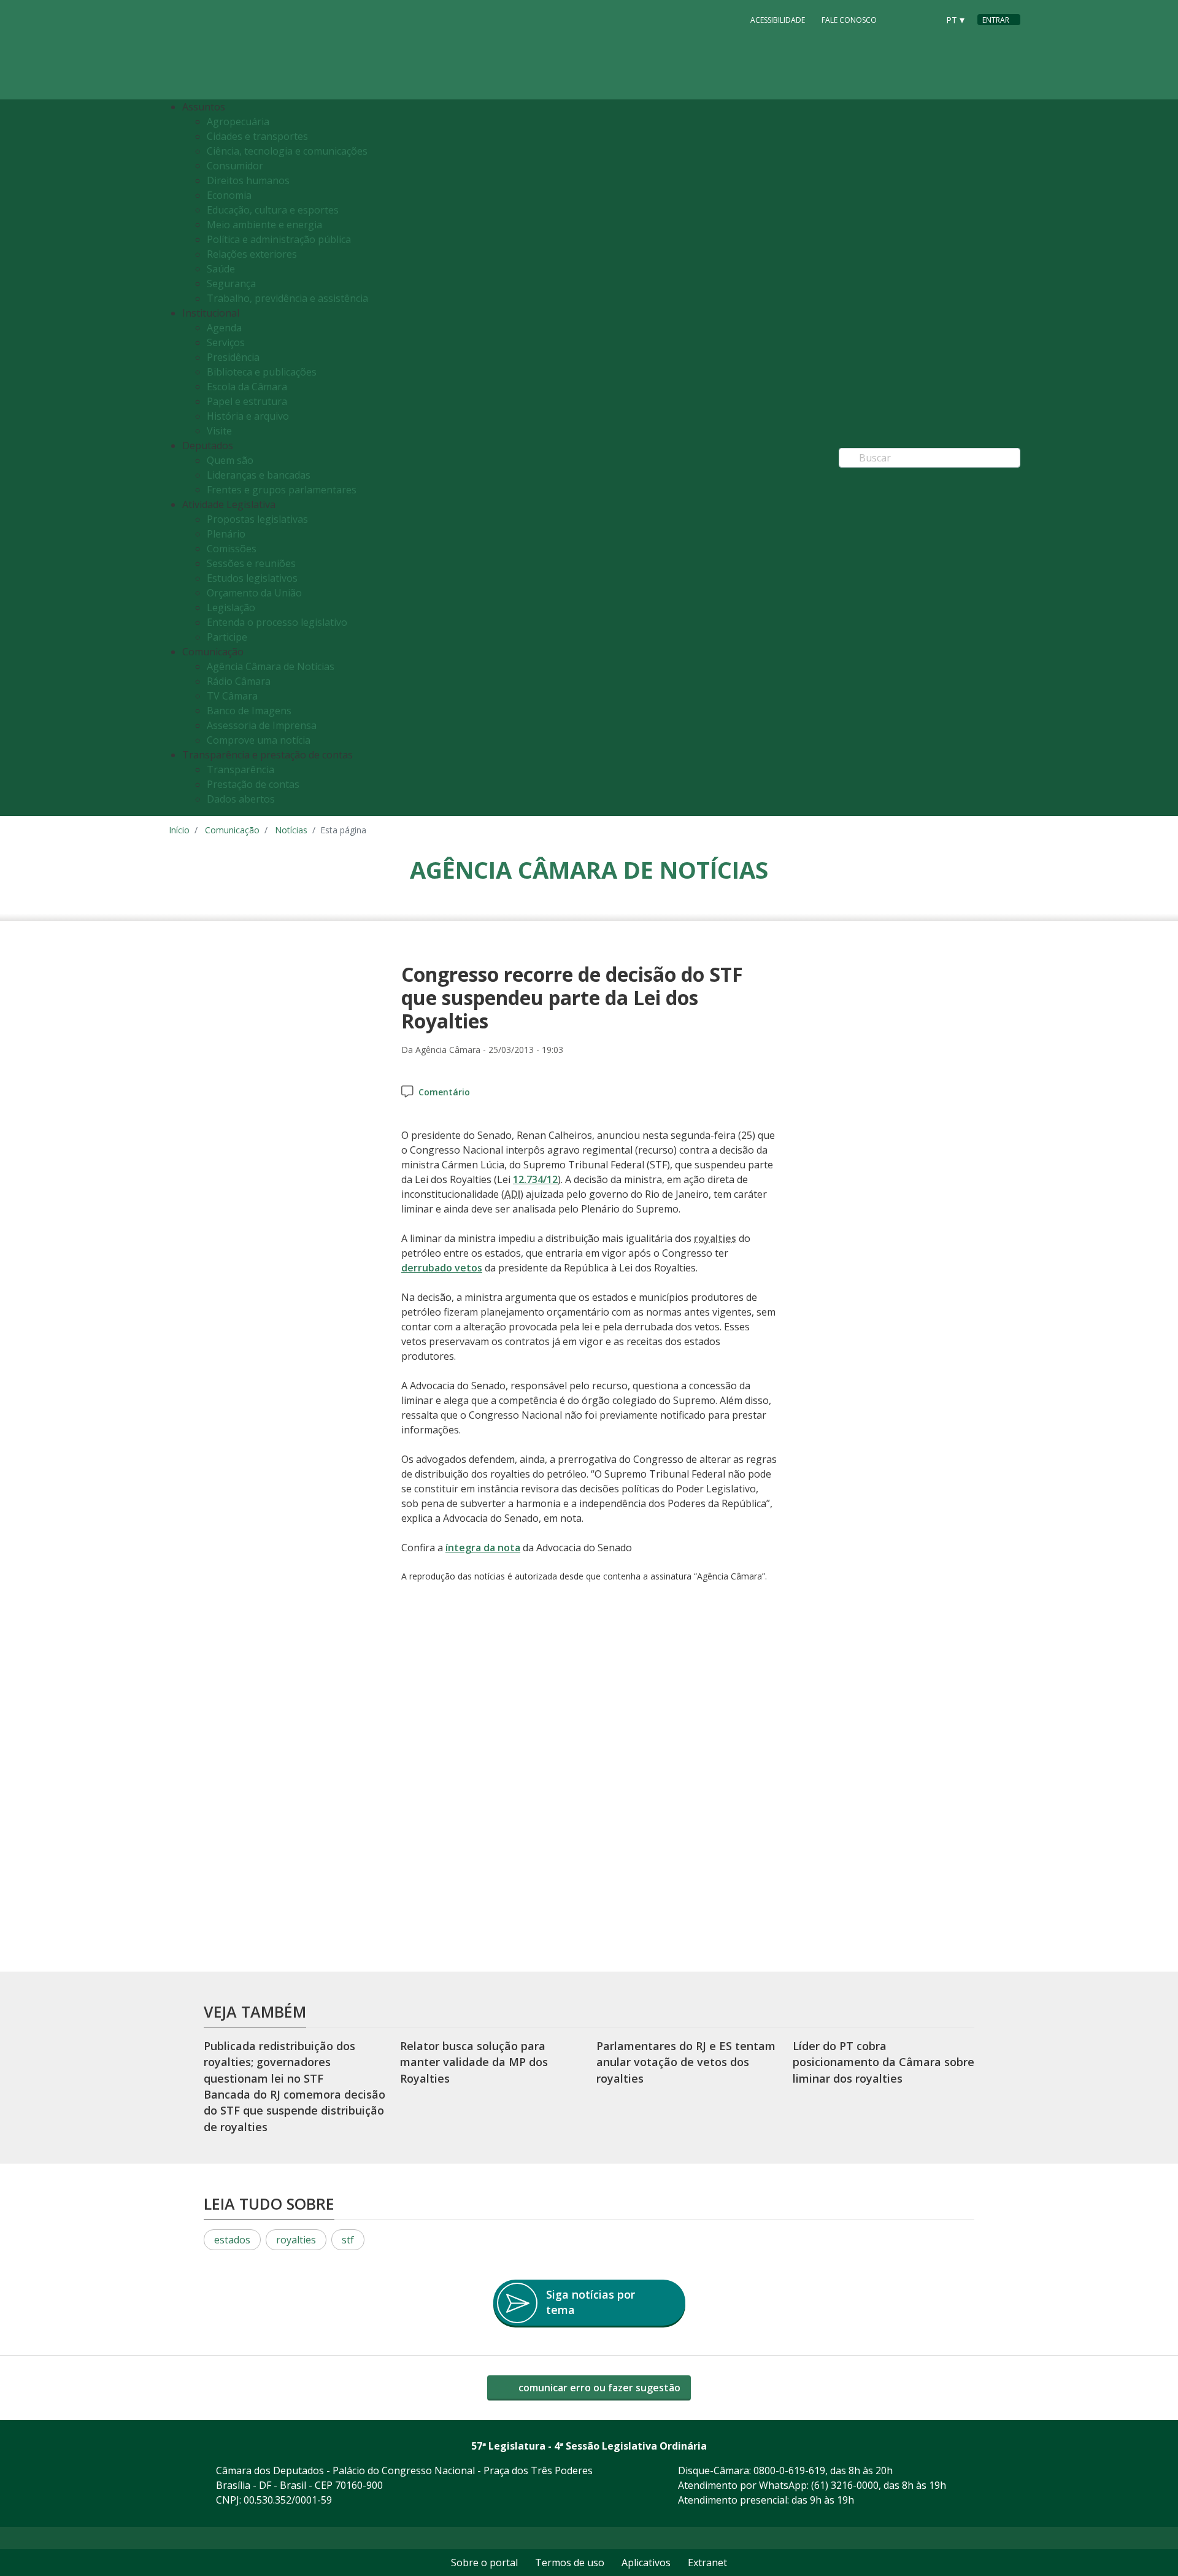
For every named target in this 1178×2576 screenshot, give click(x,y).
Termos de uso (570, 2563)
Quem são (230, 460)
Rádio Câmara (239, 681)
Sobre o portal (484, 2563)
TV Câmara (232, 696)
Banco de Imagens (249, 711)
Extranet (707, 2563)
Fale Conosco (849, 20)
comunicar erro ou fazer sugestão (598, 2388)
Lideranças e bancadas (259, 475)
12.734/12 (535, 1179)
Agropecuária (238, 121)
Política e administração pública (279, 239)
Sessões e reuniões (251, 563)
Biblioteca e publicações (262, 372)
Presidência (233, 357)
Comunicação (232, 830)
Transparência (241, 769)
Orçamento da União (254, 593)
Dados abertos (241, 799)
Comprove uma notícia (259, 740)
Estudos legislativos (252, 578)
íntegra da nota (483, 1548)
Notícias (291, 830)
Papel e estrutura (247, 401)
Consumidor (235, 166)
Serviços (226, 342)
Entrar (996, 20)
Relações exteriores (252, 254)
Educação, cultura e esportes (273, 210)
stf (348, 2240)
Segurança (231, 283)
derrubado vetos (442, 1268)
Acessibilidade (778, 20)
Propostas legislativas (257, 519)
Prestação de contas (253, 784)
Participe (227, 637)
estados (232, 2240)
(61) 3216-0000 (845, 2485)
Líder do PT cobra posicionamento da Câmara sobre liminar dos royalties (883, 2062)
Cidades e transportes (257, 136)
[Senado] (925, 19)
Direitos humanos (248, 180)
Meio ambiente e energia (264, 225)
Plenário (226, 534)
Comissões (232, 549)
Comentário (444, 1092)
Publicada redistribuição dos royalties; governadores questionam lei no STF (279, 2062)
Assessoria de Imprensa (262, 725)
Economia (229, 195)
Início (179, 830)
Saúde (221, 269)
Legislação (231, 607)
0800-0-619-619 (789, 2470)
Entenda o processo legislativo (277, 622)
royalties (296, 2240)
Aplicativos (646, 2563)
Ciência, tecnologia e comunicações (287, 151)
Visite (219, 431)
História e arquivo (248, 416)
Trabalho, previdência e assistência (287, 298)
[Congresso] (901, 19)
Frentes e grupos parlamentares (282, 490)
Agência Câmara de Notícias (271, 666)
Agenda (224, 328)
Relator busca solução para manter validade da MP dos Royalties (474, 2062)
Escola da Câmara (247, 387)
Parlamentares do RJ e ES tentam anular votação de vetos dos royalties (686, 2062)
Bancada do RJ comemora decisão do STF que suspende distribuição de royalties (294, 2111)
